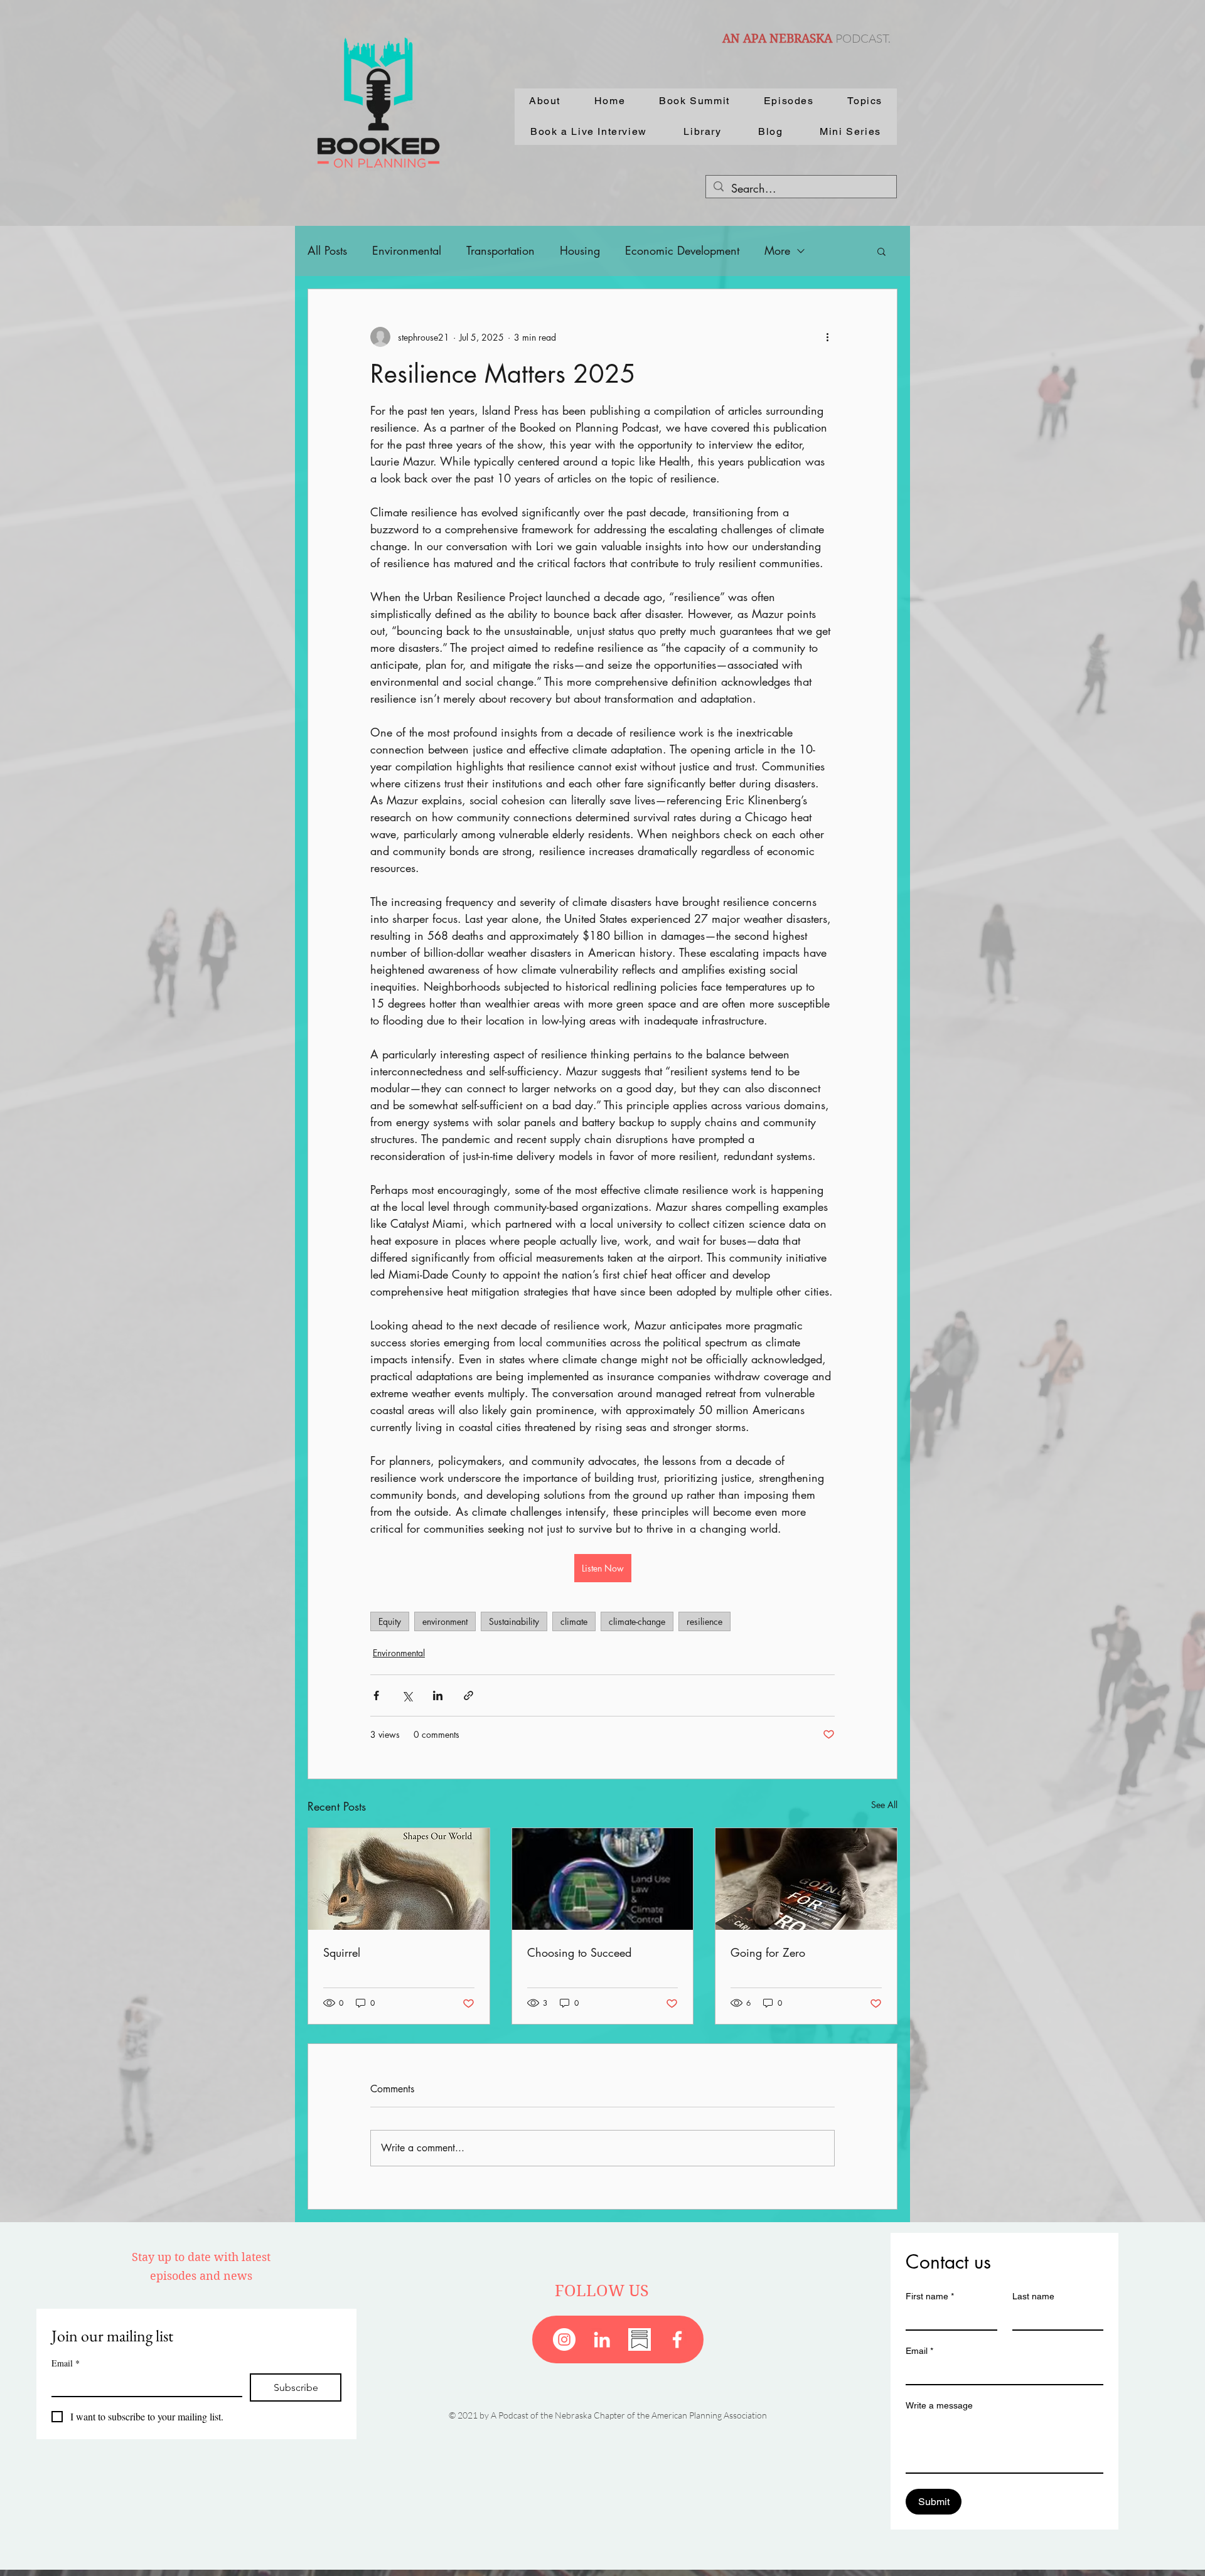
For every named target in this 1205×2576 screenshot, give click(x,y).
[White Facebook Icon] (677, 2339)
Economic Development (682, 250)
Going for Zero (768, 1952)
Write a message (939, 2405)
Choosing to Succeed (579, 1952)
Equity (390, 1621)
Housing (580, 250)
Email (66, 2363)
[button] (881, 251)
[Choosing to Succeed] (603, 1879)
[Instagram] (564, 2339)
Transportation (501, 250)
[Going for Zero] (806, 1879)
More (777, 250)
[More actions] (827, 337)
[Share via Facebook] (376, 1695)
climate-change (637, 1621)
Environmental (407, 250)
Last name (1033, 2296)
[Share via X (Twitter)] (407, 1695)
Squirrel (342, 1952)
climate (574, 1621)
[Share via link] (469, 1695)
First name (930, 2296)
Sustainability (514, 1621)
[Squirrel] (399, 1879)
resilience (704, 1621)
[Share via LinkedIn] (438, 1695)
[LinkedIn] (602, 2339)
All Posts (327, 250)
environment (445, 1621)
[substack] (640, 2339)
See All (884, 1805)
